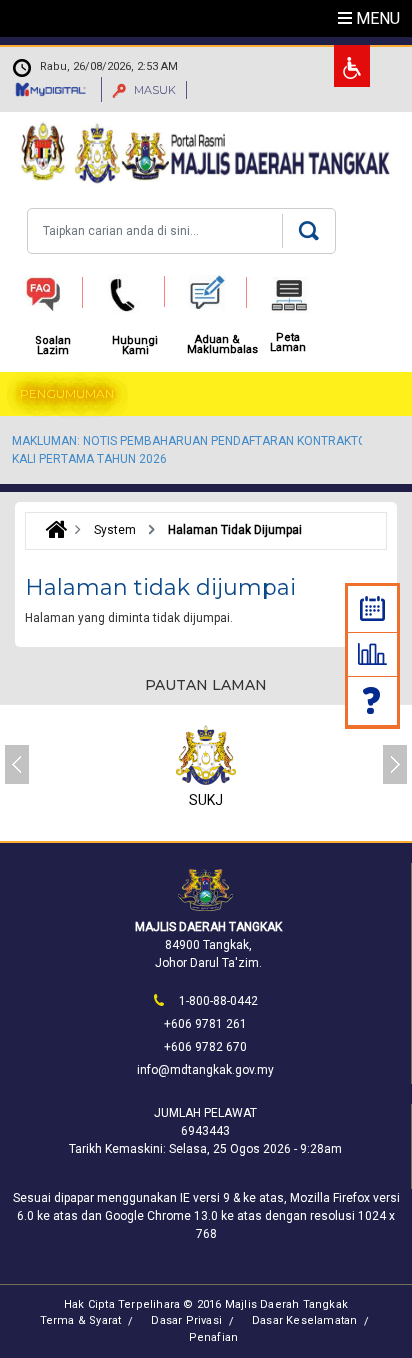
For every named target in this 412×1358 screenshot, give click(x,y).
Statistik (372, 654)
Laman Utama (51, 530)
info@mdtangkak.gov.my (205, 1070)
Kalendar (372, 608)
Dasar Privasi (186, 1320)
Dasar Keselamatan (304, 1320)
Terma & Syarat (81, 1320)
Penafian (214, 1337)
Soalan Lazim (373, 700)
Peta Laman (288, 343)
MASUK (153, 90)
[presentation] (17, 764)
